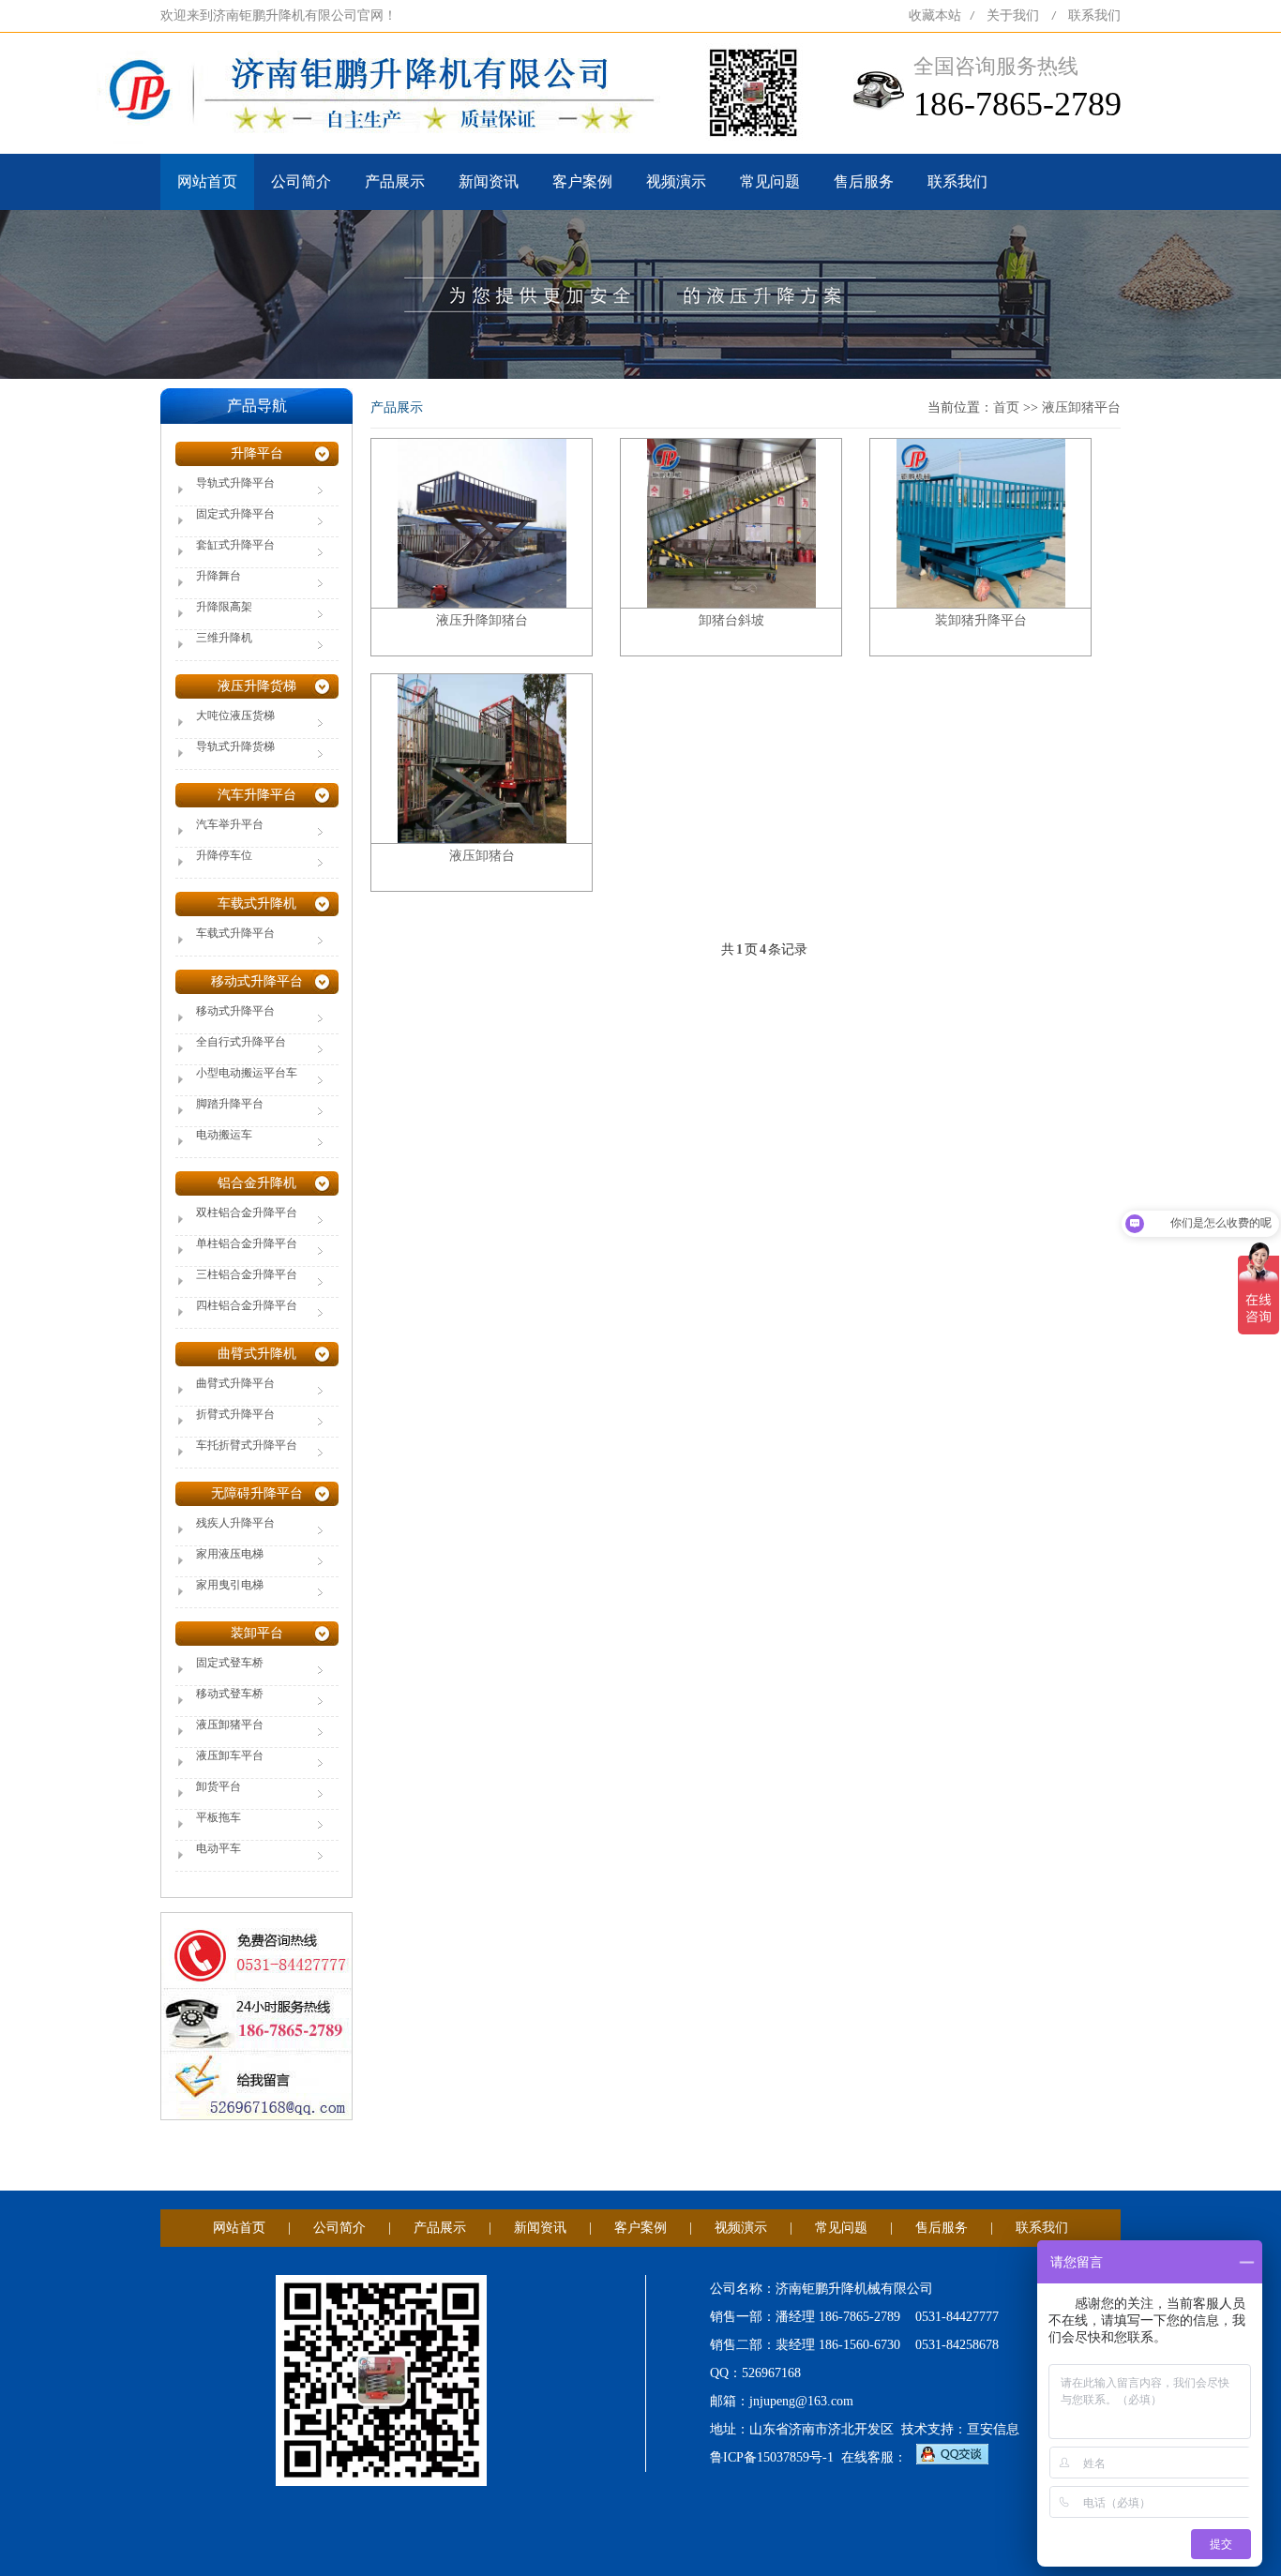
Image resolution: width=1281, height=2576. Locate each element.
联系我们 (1094, 15)
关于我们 (1013, 15)
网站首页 (207, 181)
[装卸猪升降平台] (981, 522)
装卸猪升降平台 (981, 620)
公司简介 (301, 181)
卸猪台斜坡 (731, 620)
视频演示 (676, 181)
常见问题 (770, 181)
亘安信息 (993, 2429)
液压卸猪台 (482, 856)
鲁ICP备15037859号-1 (772, 2457)
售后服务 (864, 181)
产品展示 (395, 181)
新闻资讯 (489, 181)
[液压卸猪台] (482, 757)
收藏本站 (935, 15)
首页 (1006, 407)
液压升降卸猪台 (482, 620)
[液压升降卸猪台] (482, 522)
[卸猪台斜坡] (731, 522)
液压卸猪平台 (1081, 407)
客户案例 (582, 181)
